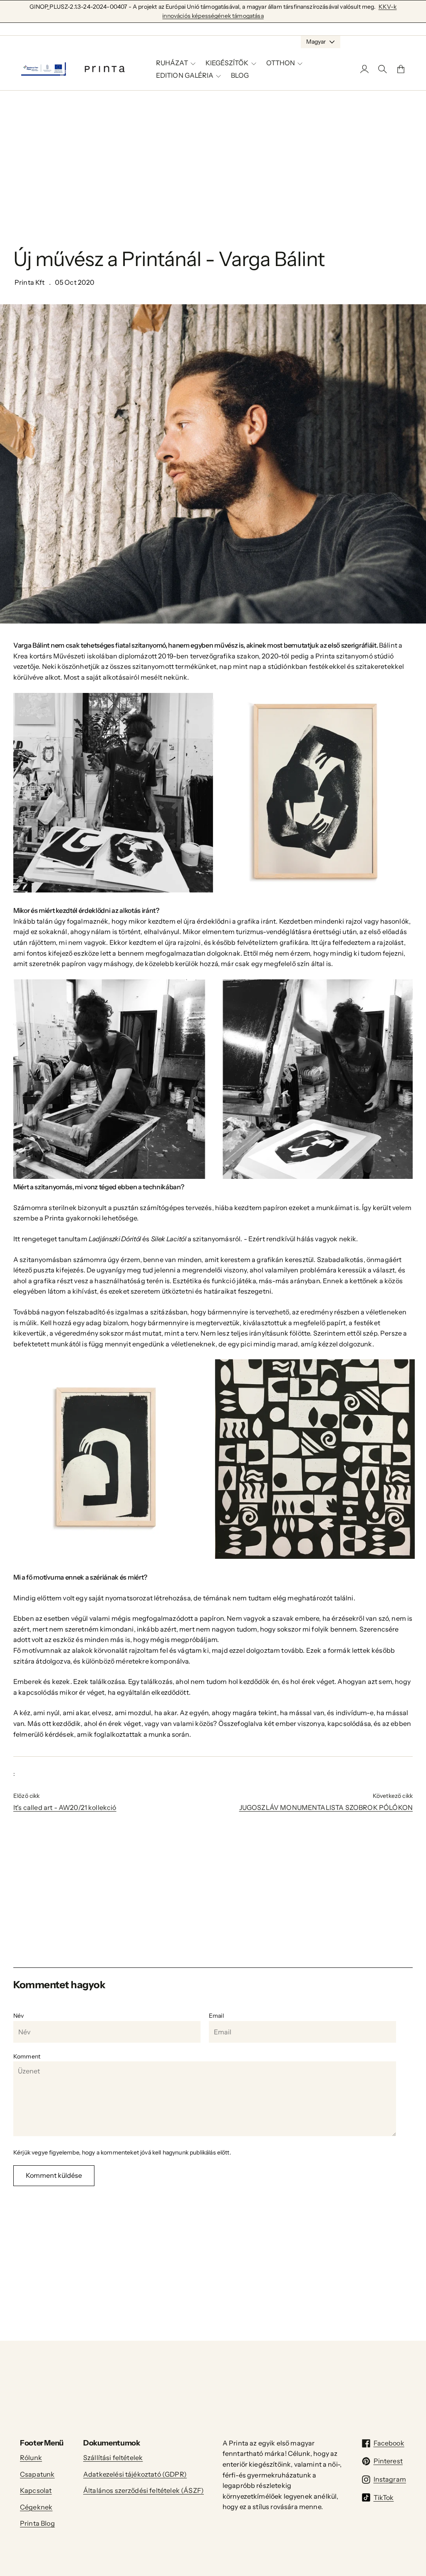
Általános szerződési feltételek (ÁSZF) (144, 2490)
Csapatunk (37, 2474)
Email (216, 2016)
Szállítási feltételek (113, 2458)
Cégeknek (36, 2507)
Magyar (316, 42)
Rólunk (31, 2458)
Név (19, 2016)
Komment (27, 2056)
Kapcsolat (36, 2490)
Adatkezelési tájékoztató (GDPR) (135, 2474)
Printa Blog (37, 2523)
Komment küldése (54, 2175)
